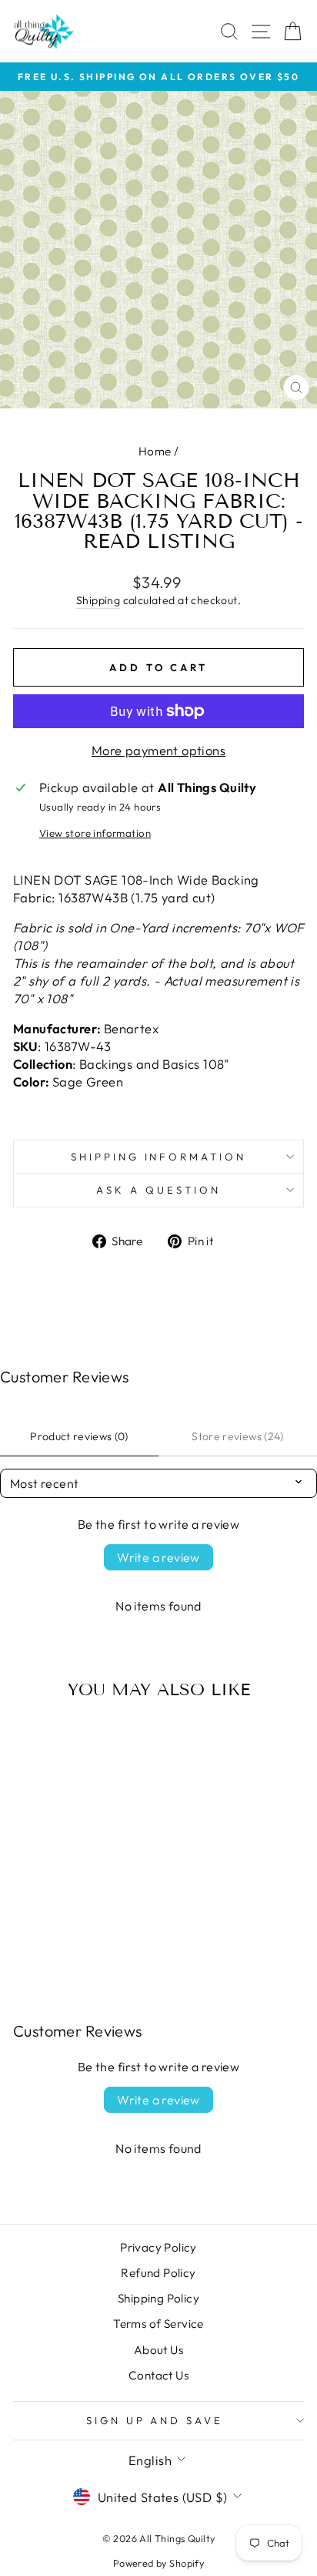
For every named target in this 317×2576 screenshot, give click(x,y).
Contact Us (158, 2375)
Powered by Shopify (158, 2563)
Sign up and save (155, 2420)
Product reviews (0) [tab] (79, 1436)
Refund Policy (158, 2273)
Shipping (98, 600)
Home (155, 451)
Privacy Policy (158, 2247)
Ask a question (158, 1190)
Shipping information (159, 1157)
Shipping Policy (158, 2298)
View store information (95, 833)
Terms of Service (158, 2324)
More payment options (158, 750)
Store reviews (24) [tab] (237, 1436)
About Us (158, 2350)
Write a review (158, 1557)
